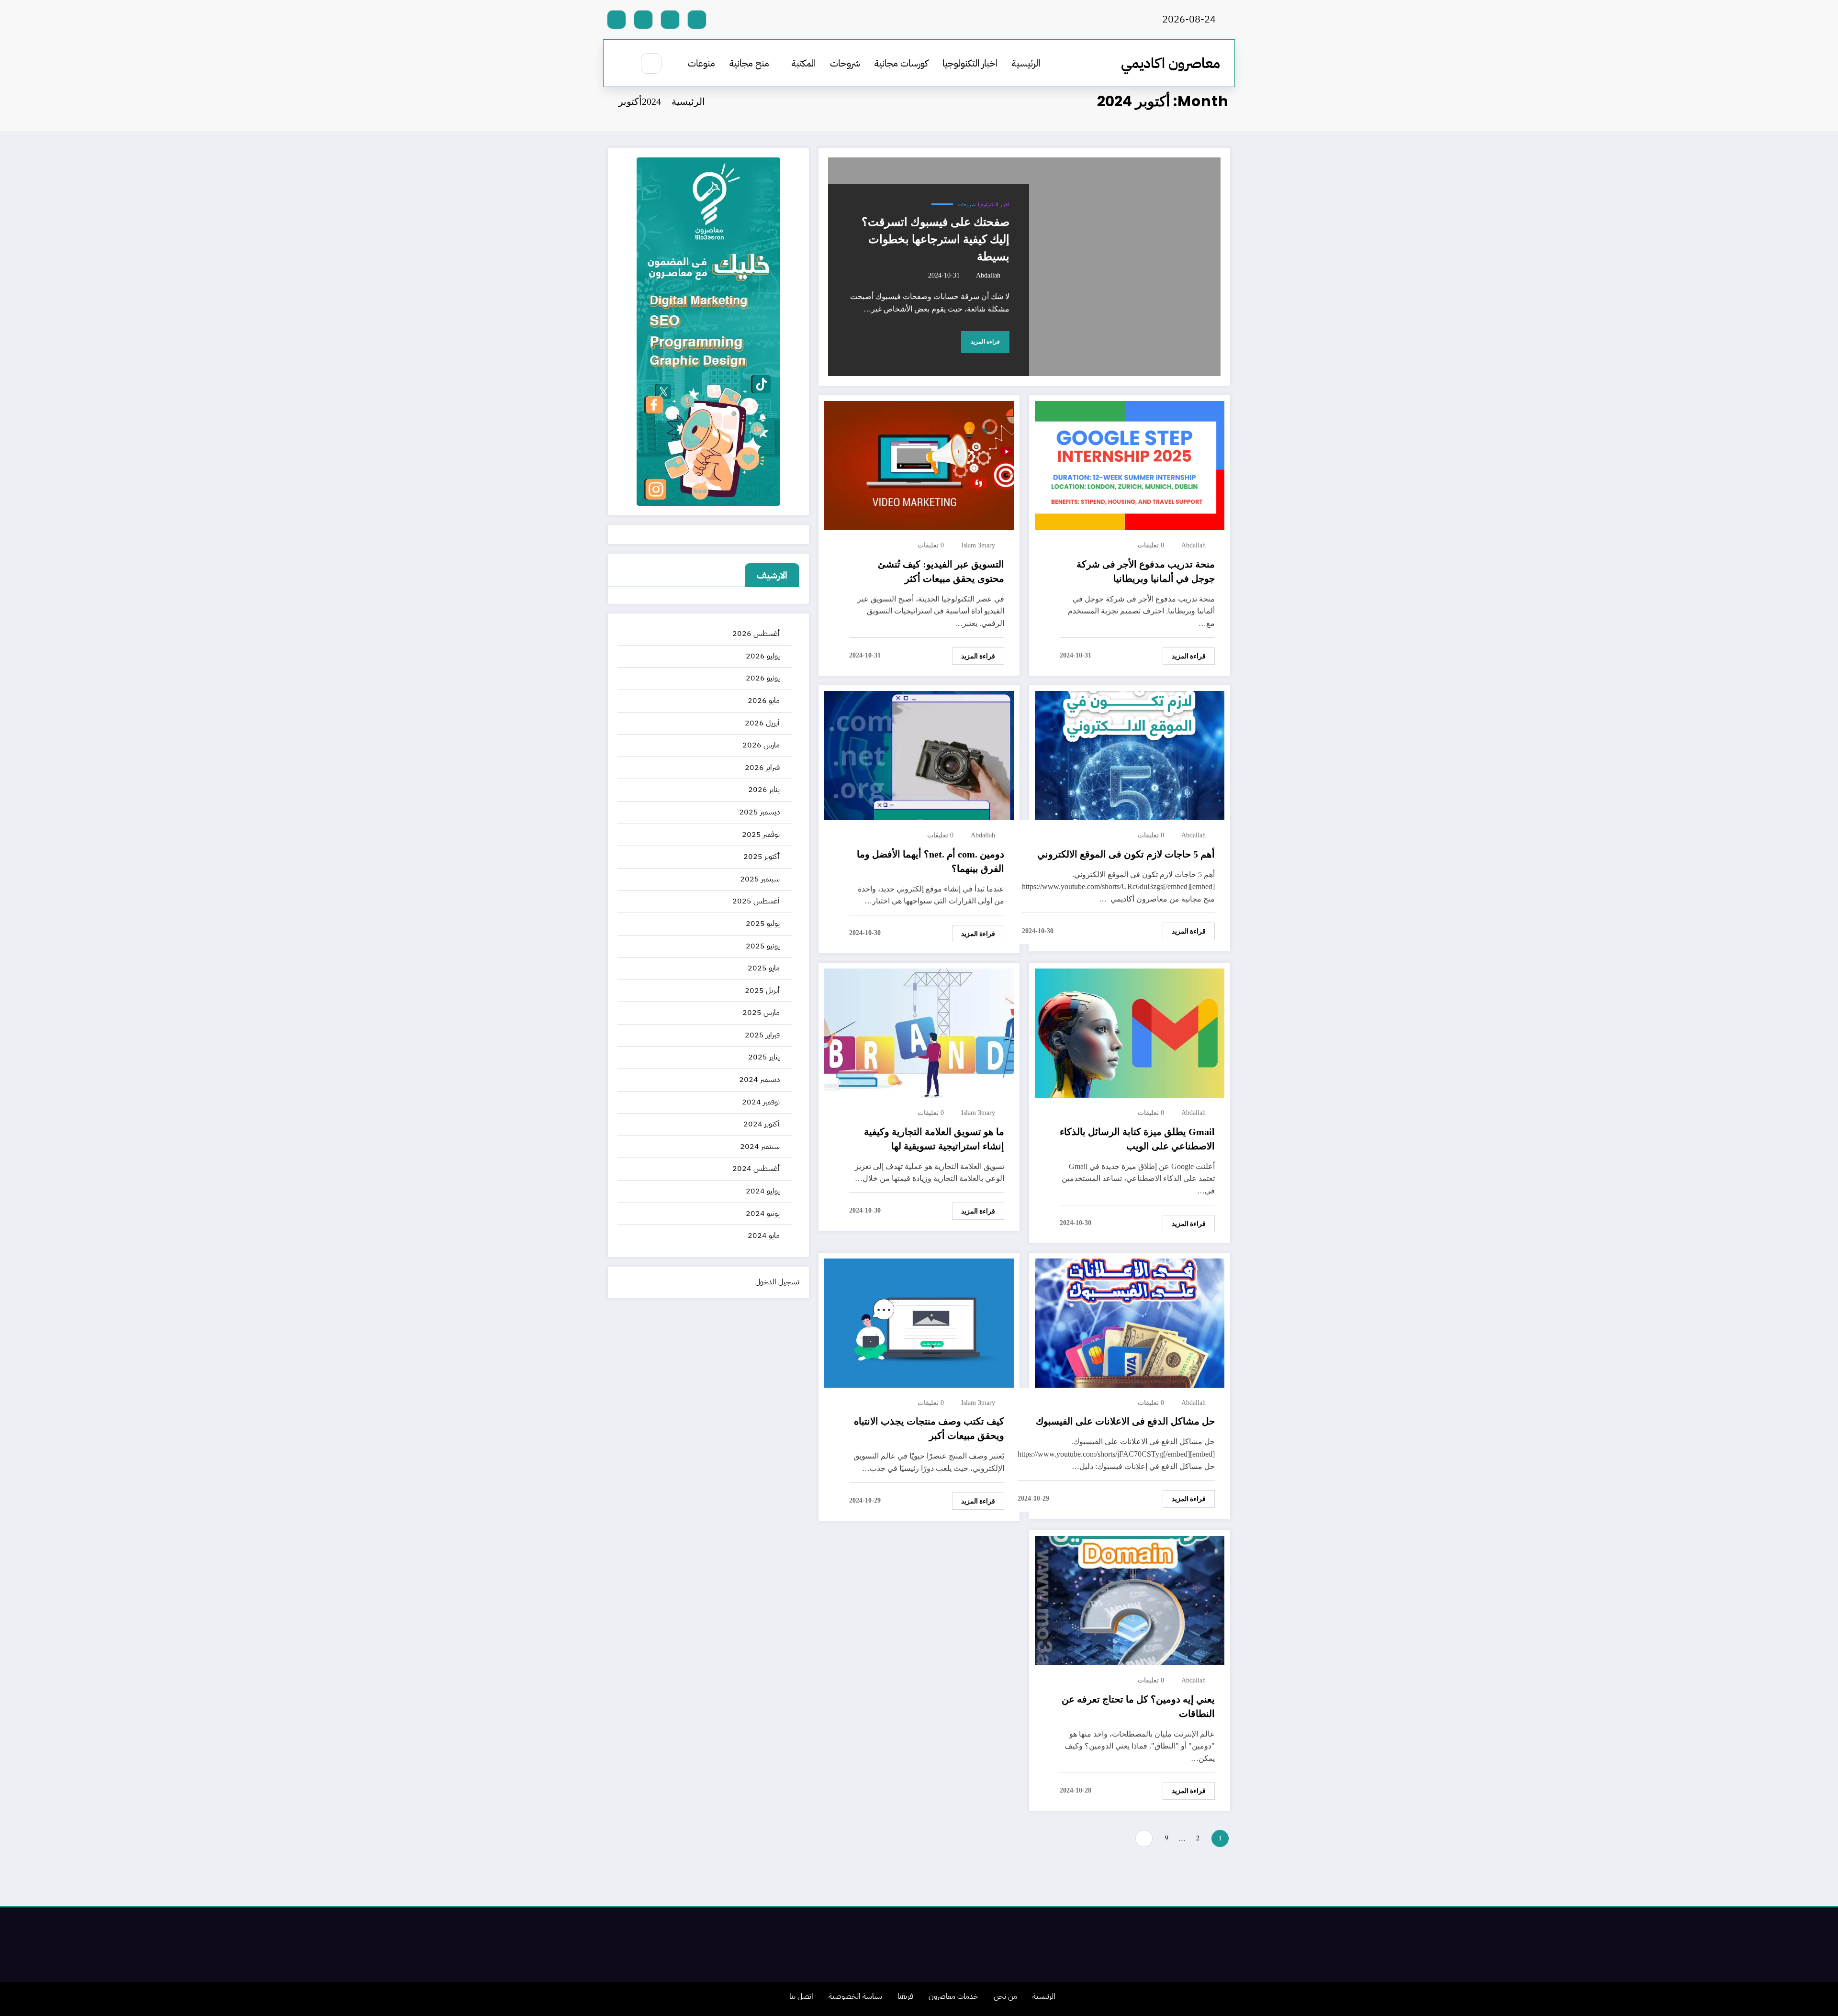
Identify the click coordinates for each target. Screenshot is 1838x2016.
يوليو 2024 (763, 1191)
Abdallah (988, 275)
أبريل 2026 (762, 723)
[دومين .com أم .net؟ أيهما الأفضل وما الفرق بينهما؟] (919, 755)
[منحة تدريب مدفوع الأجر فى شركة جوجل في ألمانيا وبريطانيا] (1130, 466)
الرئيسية (1026, 63)
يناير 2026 (764, 790)
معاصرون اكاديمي (1171, 63)
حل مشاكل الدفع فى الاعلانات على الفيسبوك (1125, 1421)
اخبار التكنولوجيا (970, 63)
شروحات (845, 63)
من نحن (1005, 1996)
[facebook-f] (697, 20)
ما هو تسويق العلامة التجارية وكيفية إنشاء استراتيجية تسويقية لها (934, 1139)
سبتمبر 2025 (760, 879)
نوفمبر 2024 (761, 1102)
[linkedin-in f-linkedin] (643, 20)
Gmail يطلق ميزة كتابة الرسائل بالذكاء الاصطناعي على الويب (1137, 1139)
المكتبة (804, 63)
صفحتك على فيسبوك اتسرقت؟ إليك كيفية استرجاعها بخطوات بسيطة (936, 239)
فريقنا (905, 1996)
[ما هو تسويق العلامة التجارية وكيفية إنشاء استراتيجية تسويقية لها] (919, 1033)
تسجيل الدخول (777, 1282)
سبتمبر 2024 (760, 1147)
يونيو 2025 (763, 946)
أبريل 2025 (762, 991)
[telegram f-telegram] (670, 20)
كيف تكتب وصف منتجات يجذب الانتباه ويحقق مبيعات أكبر (929, 1428)
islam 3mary (978, 545)
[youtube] (616, 20)
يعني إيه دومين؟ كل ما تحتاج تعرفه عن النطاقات (1138, 1706)
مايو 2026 (764, 701)
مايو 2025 (764, 968)
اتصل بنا (801, 1996)
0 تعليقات (1151, 545)
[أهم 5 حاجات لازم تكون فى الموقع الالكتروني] (1130, 755)
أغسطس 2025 (756, 901)
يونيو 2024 (763, 1214)
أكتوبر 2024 (762, 1124)
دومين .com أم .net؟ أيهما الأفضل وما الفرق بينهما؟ (930, 861)
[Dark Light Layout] (623, 64)
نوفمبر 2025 (761, 835)
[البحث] (651, 63)
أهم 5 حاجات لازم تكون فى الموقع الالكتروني (1126, 854)
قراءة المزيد (985, 342)
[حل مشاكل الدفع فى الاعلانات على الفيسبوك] (1130, 1323)
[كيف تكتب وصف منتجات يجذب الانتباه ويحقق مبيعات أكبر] (919, 1323)
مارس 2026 (761, 745)
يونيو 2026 (763, 678)
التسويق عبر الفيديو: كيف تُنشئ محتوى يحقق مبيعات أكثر (941, 571)
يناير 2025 (764, 1057)
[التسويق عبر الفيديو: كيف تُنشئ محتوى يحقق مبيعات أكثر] (919, 466)
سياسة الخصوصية (855, 1996)
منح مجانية (749, 63)
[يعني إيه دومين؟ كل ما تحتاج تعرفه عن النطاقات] (1130, 1601)
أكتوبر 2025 (762, 857)
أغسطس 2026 (756, 634)
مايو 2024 (764, 1236)
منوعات (701, 63)
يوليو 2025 (763, 924)
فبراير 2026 (762, 768)
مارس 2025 (761, 1013)
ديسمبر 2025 (759, 812)
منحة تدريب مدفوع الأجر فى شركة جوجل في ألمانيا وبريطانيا (1146, 571)
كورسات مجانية (901, 63)
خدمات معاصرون (953, 1996)
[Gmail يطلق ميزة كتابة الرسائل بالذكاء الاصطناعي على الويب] (1130, 1033)
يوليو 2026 (763, 656)
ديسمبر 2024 (759, 1080)
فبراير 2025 (762, 1035)
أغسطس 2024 (756, 1169)
